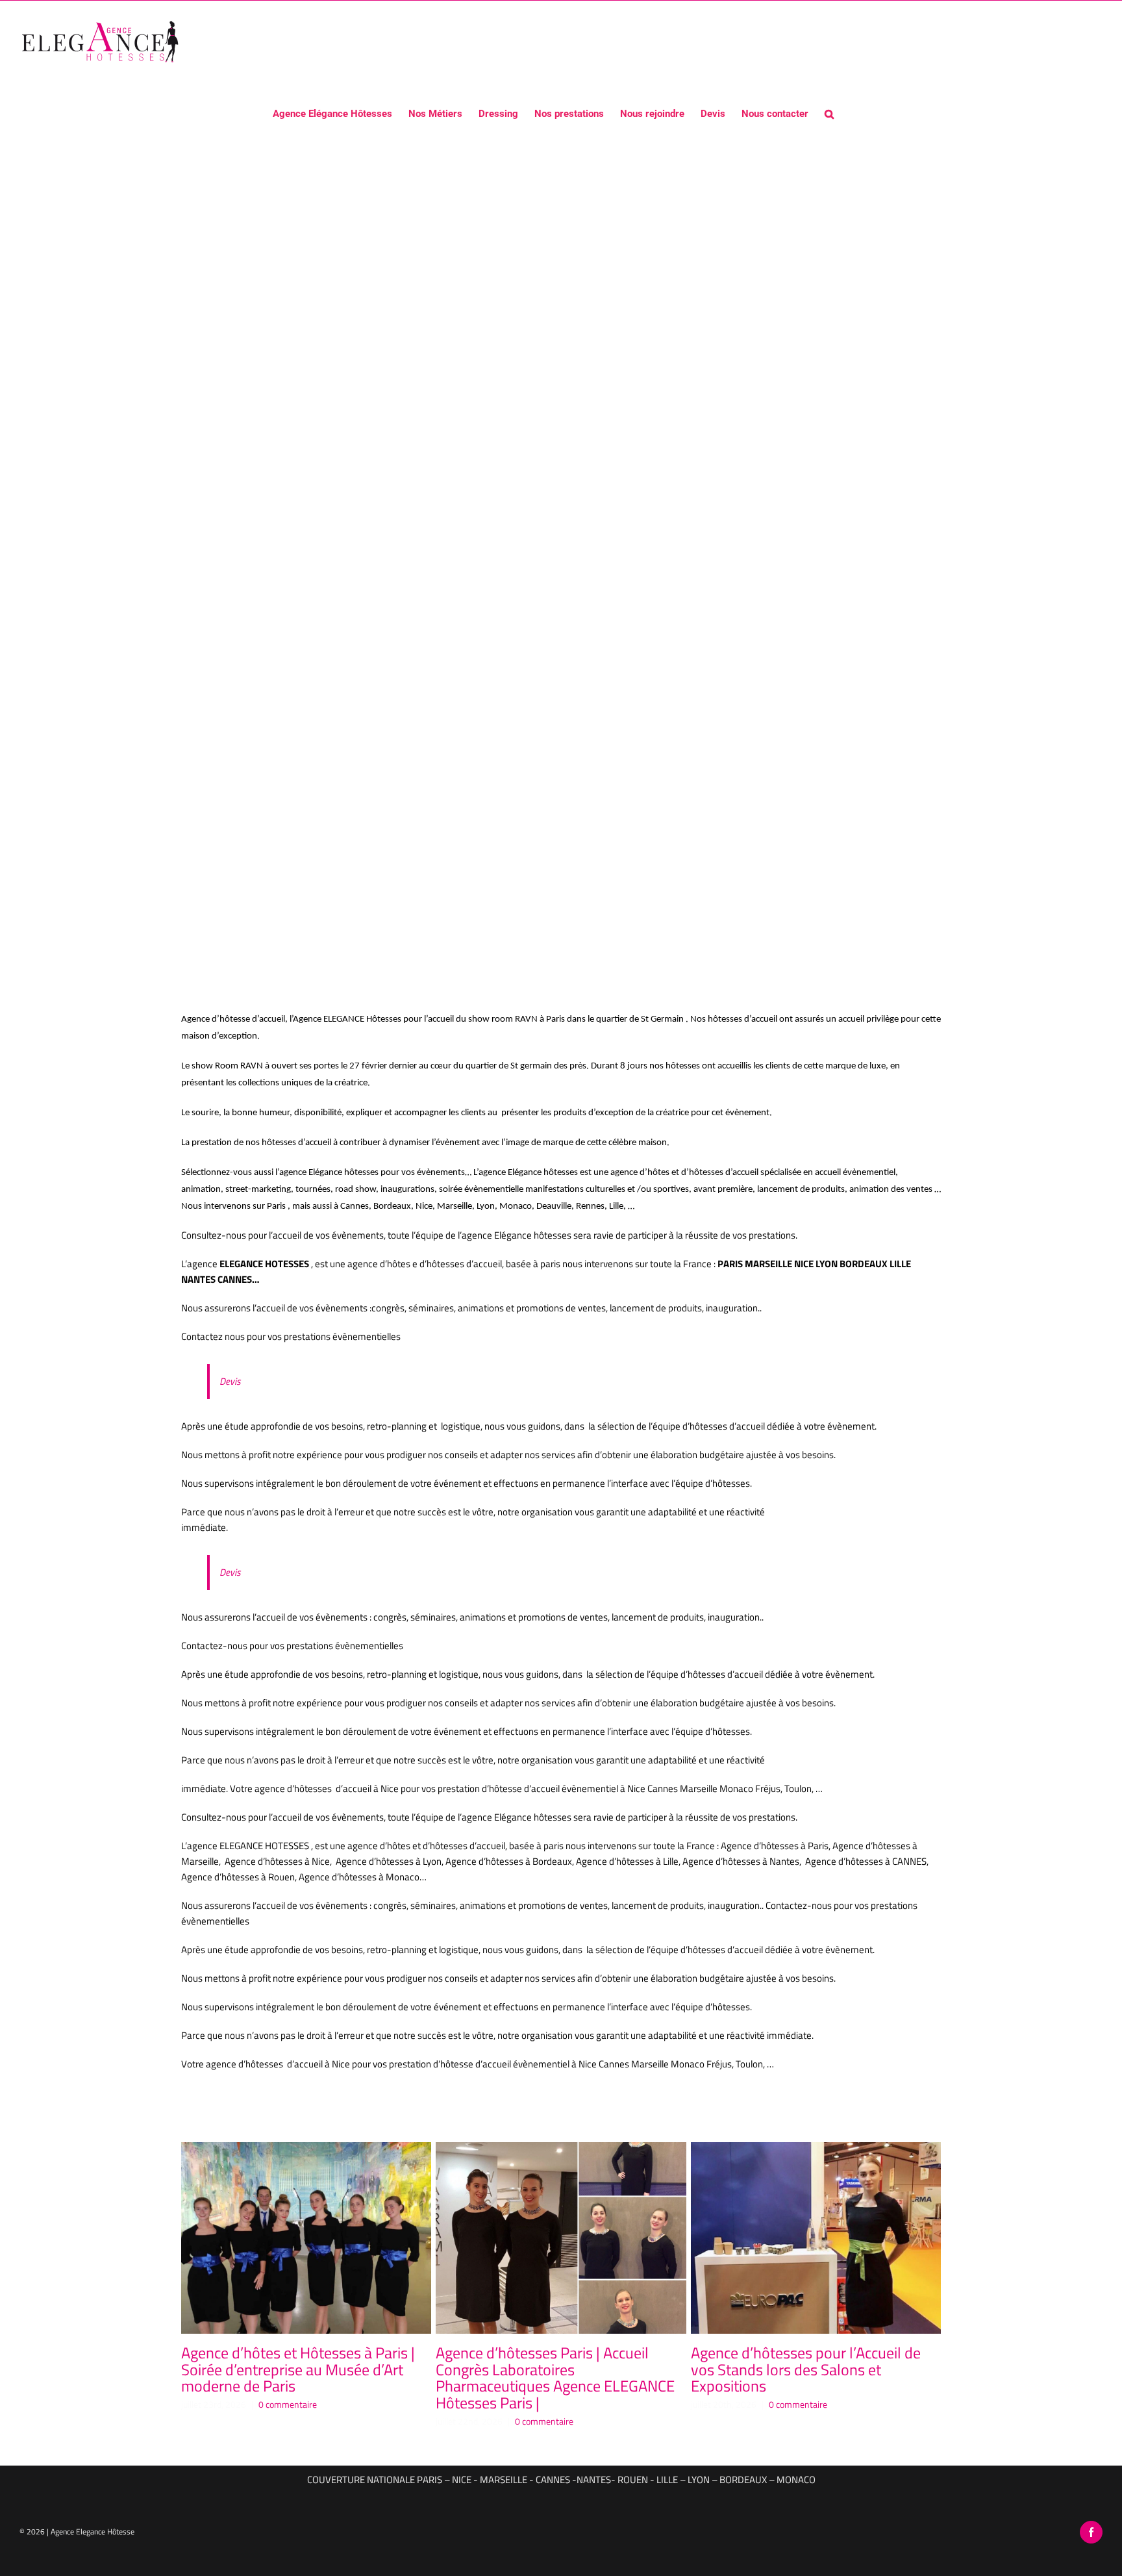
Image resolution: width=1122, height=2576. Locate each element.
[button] (829, 113)
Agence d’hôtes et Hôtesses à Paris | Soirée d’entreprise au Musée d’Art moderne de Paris (298, 2369)
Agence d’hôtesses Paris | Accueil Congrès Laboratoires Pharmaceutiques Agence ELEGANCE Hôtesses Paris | (555, 2378)
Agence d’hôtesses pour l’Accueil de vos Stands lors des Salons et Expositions (806, 2369)
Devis (230, 1381)
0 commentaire (288, 2404)
